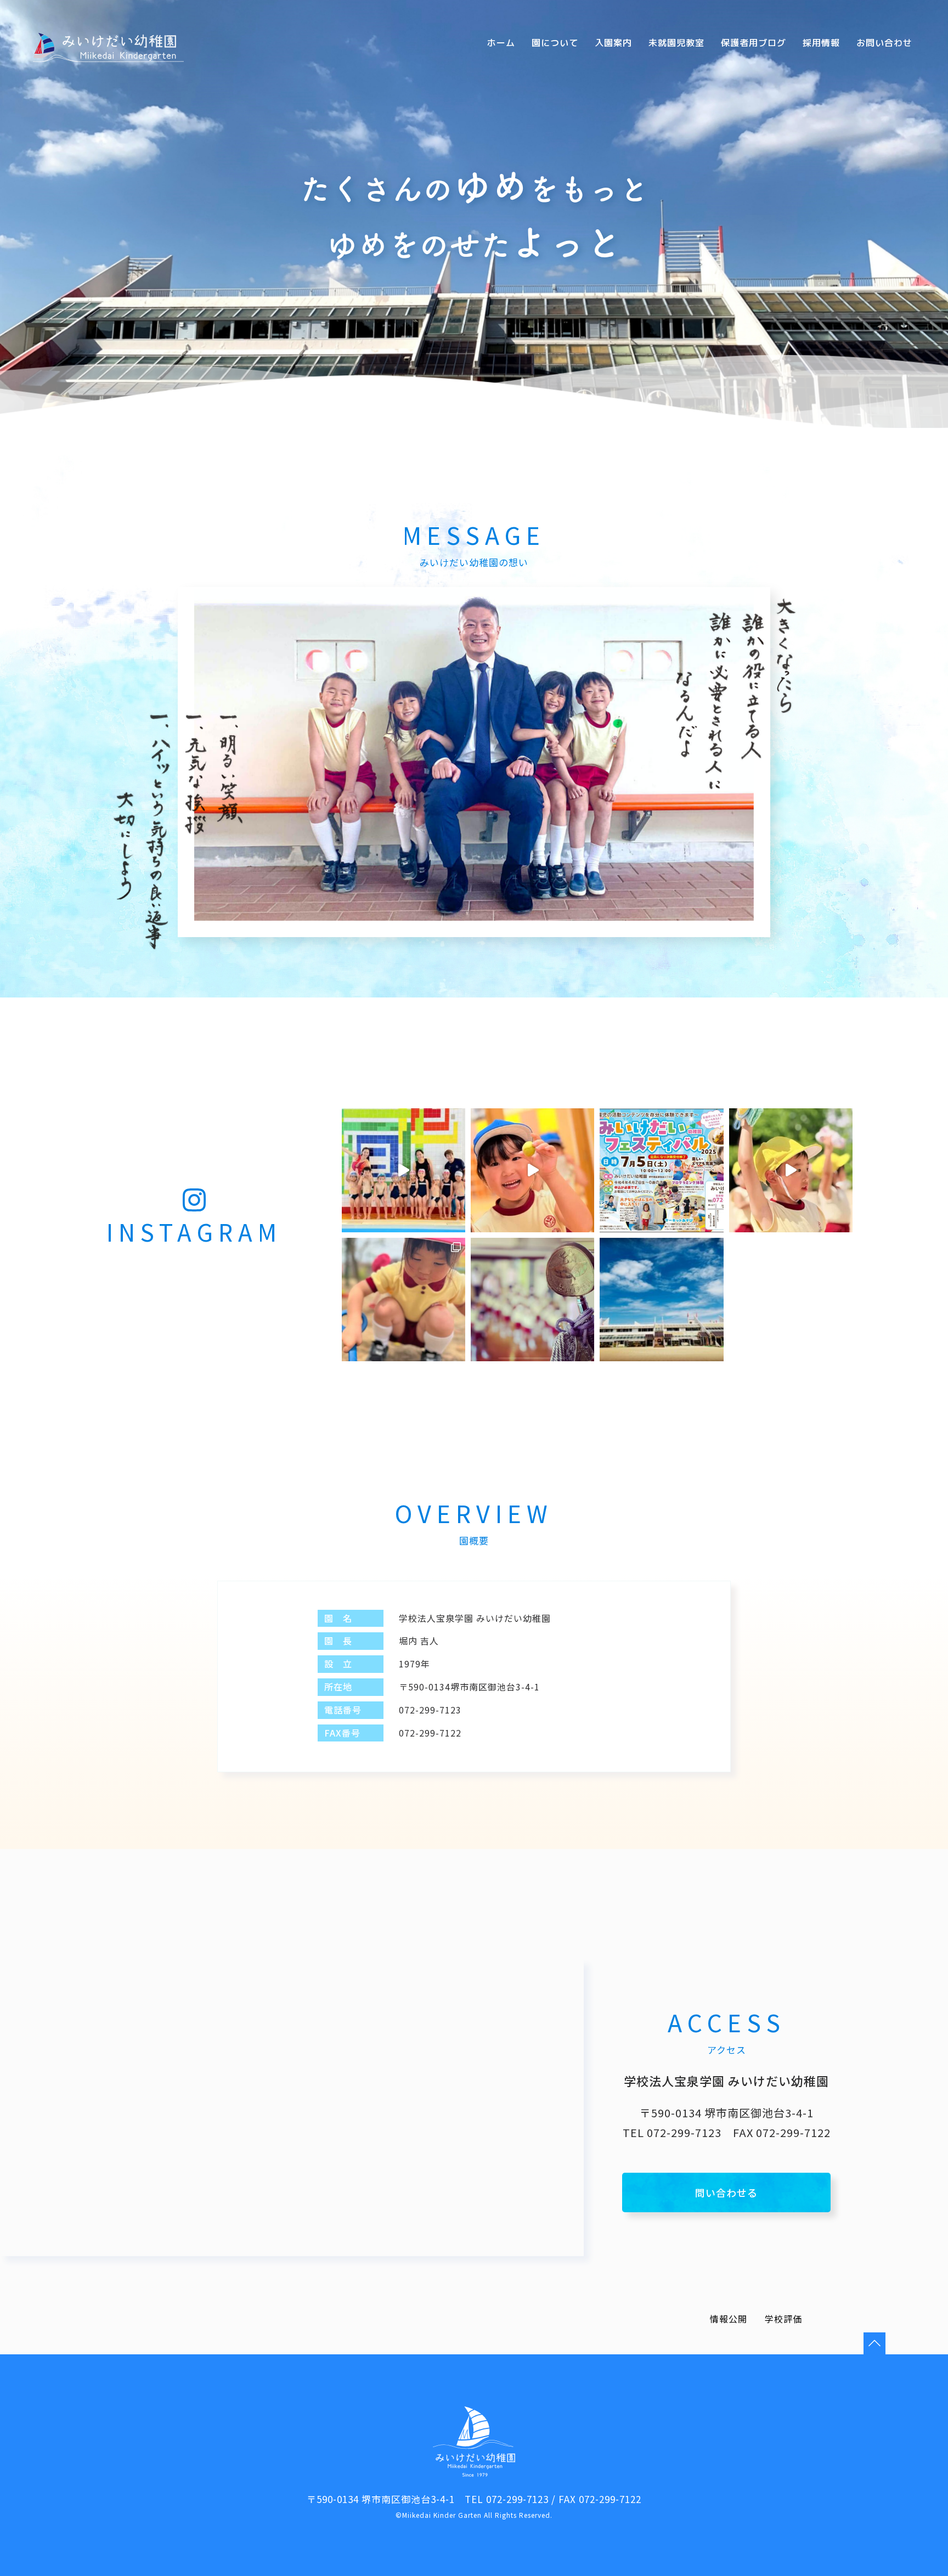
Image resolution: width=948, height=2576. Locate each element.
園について (555, 43)
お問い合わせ (884, 43)
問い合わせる (726, 2192)
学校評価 (783, 2319)
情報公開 (729, 2319)
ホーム (501, 43)
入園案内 (613, 43)
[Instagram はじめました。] (661, 1300)
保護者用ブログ (754, 43)
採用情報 (821, 43)
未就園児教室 (676, 43)
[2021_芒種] (532, 1300)
